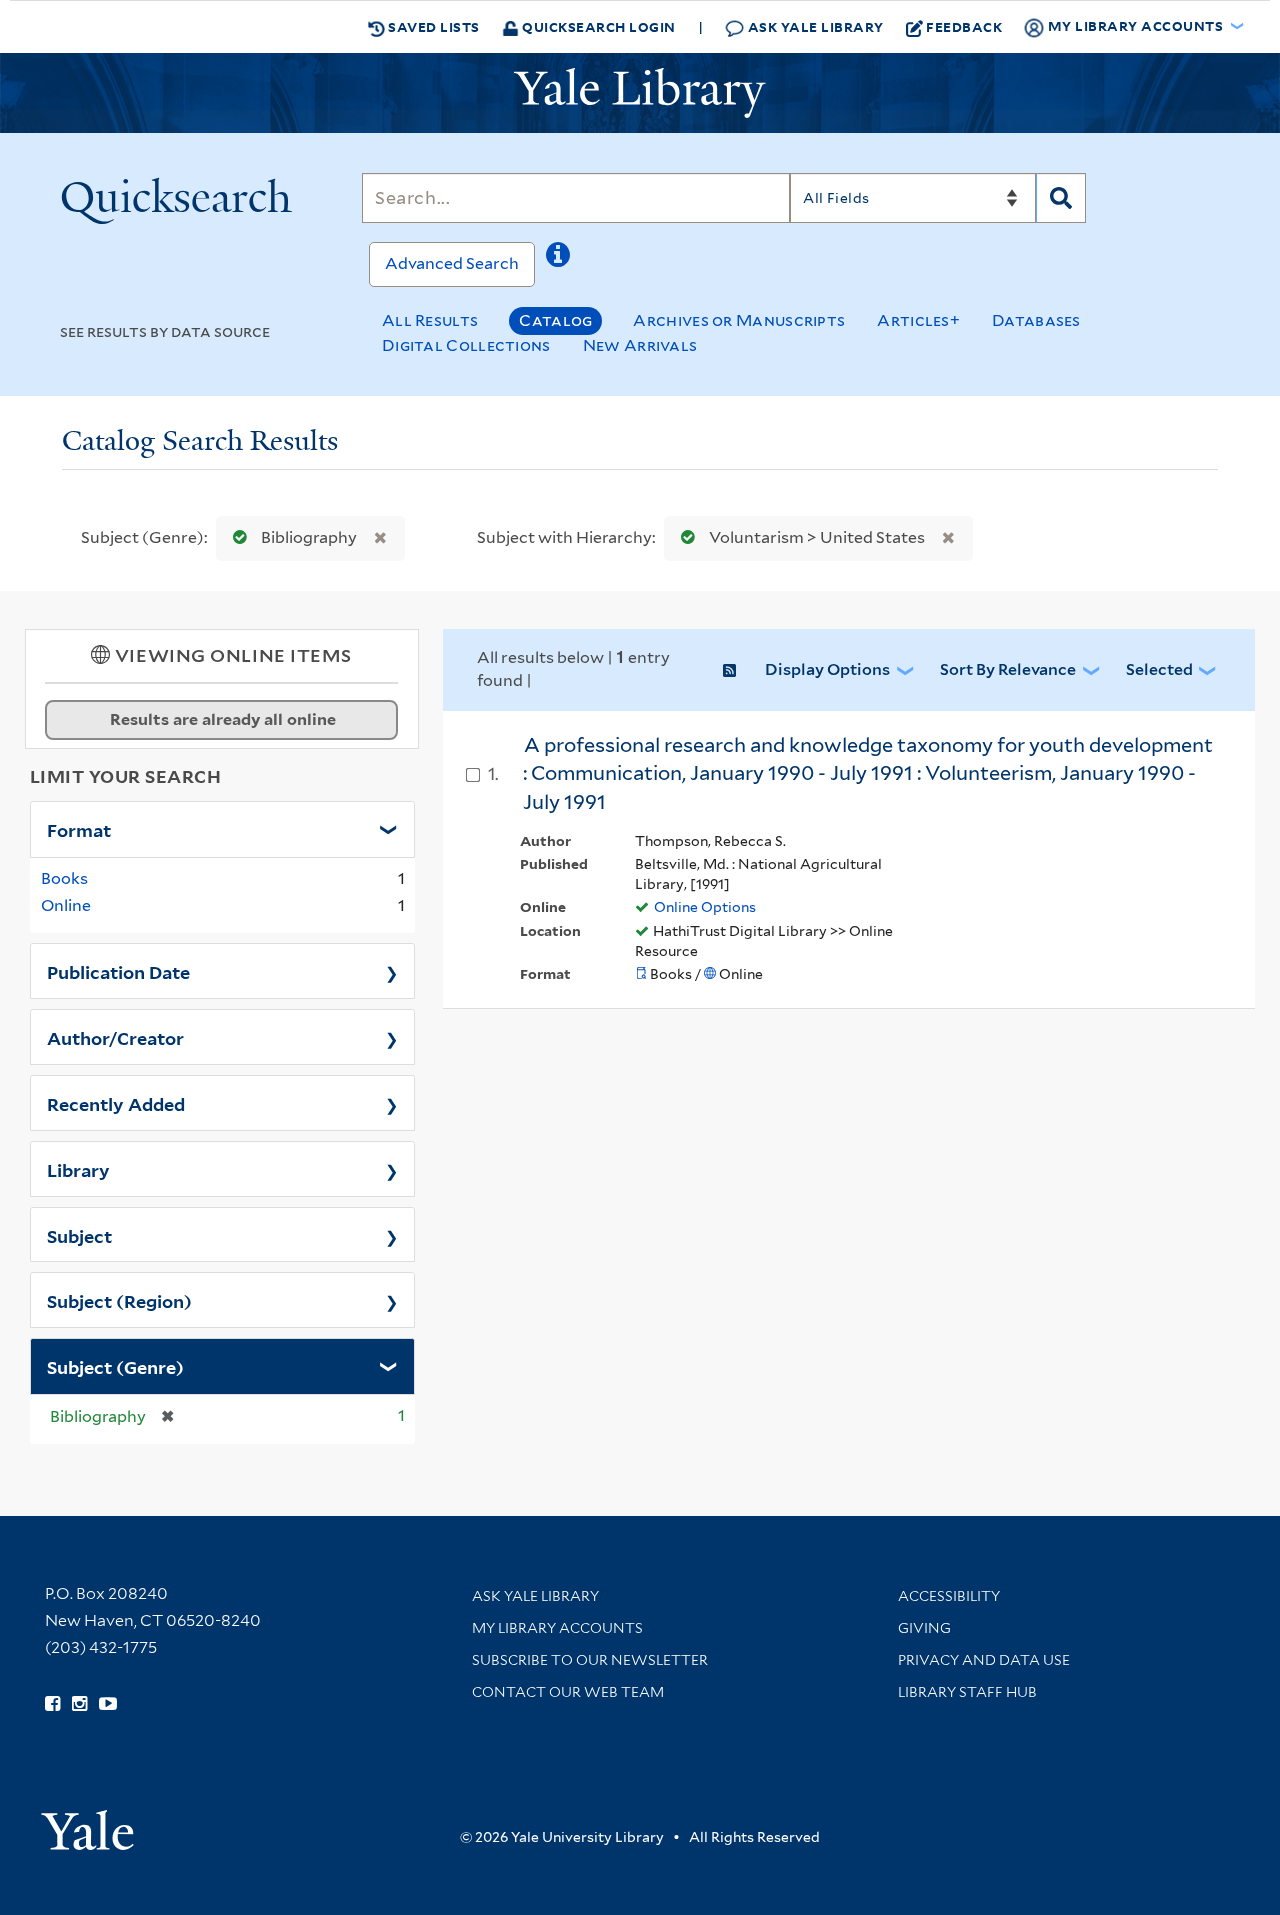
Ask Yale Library (814, 26)
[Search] (1061, 198)
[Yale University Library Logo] (640, 93)
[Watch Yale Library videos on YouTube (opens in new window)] (108, 1704)
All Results (430, 320)
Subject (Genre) (115, 1366)
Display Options (827, 669)
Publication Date (118, 971)
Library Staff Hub (967, 1692)
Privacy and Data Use (984, 1660)
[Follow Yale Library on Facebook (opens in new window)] (52, 1704)
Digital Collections (466, 345)
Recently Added (116, 1103)
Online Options (705, 907)
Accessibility (949, 1596)
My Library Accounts (557, 1628)
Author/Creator (115, 1037)
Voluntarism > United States (817, 537)
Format (79, 829)
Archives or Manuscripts (739, 320)
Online (66, 905)
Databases (1036, 320)
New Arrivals (640, 345)
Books (64, 878)
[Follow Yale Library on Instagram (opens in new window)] (79, 1704)
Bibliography (309, 537)
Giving (924, 1628)
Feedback (964, 26)
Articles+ (918, 320)
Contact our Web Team (568, 1692)
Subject (79, 1235)
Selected (1159, 669)
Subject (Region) (119, 1300)
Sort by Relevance (1008, 669)
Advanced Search (452, 263)
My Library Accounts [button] (1135, 25)
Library (78, 1169)
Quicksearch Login (597, 26)
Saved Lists (432, 26)
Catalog (555, 320)
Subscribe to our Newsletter (590, 1660)
